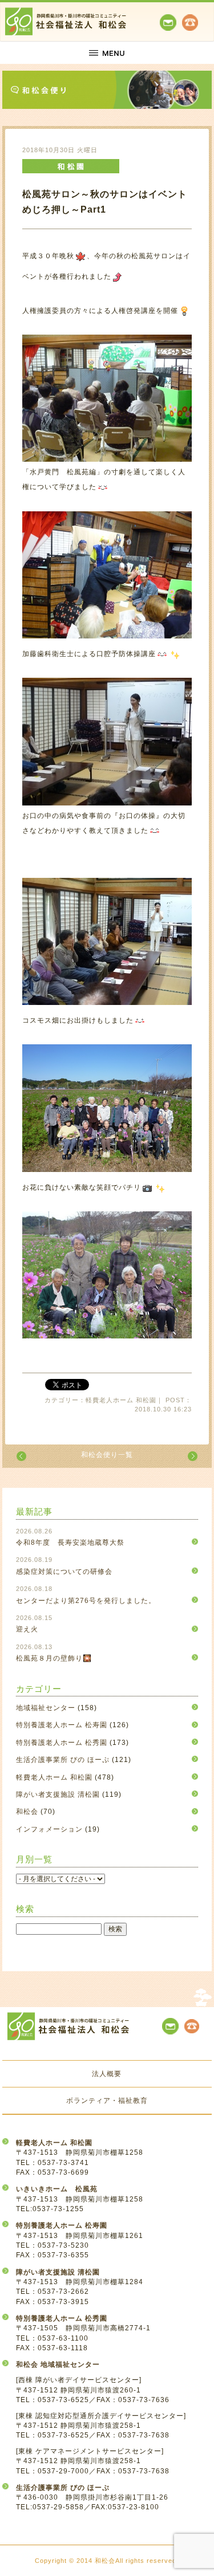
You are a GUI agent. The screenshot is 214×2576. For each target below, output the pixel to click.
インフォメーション (49, 1829)
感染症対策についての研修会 (64, 1572)
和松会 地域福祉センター (58, 2365)
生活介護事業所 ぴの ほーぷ (63, 1760)
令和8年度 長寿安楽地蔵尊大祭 (70, 1543)
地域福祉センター (46, 1708)
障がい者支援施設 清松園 (58, 1794)
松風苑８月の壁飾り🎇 (54, 1658)
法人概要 (107, 2074)
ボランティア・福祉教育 (107, 2101)
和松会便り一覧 (107, 1455)
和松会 (27, 1812)
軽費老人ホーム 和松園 (54, 1777)
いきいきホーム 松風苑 (57, 2189)
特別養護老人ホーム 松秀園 (62, 1743)
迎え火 (27, 1629)
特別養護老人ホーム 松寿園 (62, 1725)
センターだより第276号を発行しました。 (86, 1601)
